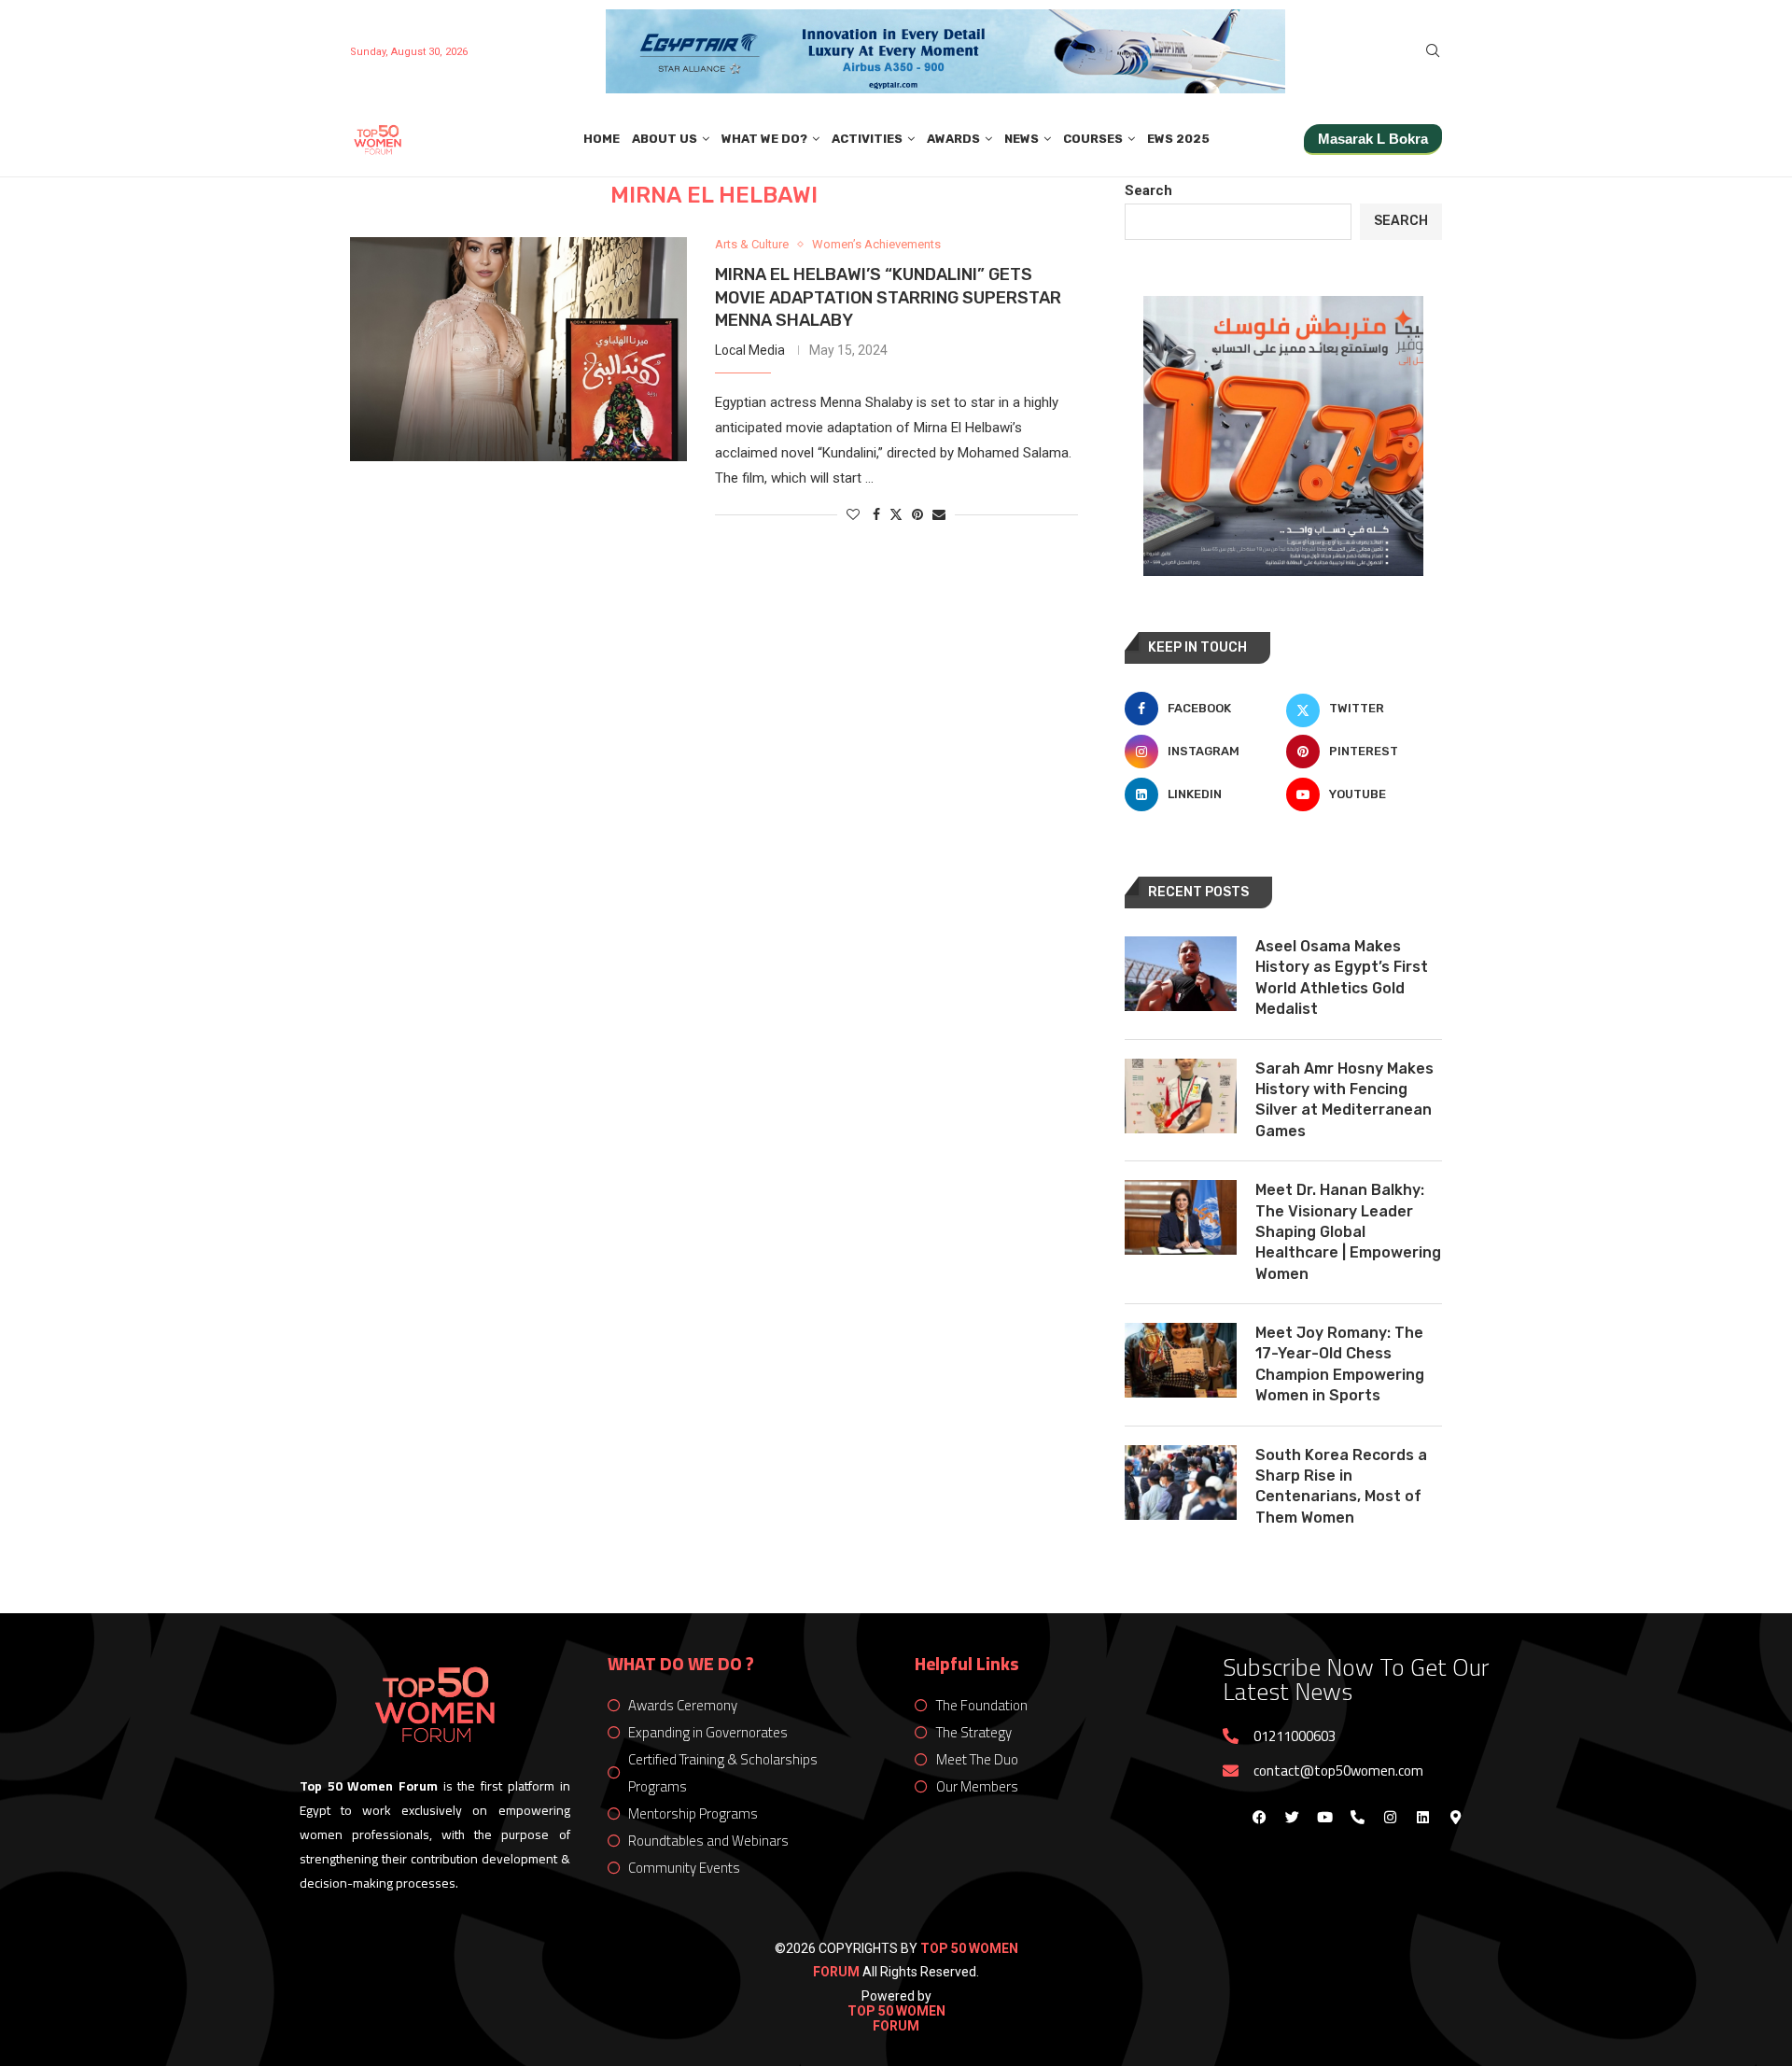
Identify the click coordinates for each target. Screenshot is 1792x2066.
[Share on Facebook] (876, 514)
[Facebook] (1259, 1817)
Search (1148, 190)
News (1022, 139)
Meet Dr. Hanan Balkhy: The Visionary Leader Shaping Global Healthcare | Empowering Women (1348, 1232)
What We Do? (764, 139)
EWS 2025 (1178, 139)
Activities (867, 139)
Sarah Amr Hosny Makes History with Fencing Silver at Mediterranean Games (1344, 1100)
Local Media (750, 350)
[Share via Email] (939, 514)
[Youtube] (1324, 1817)
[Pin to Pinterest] (917, 514)
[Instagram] (1390, 1817)
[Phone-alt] (1357, 1817)
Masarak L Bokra (1373, 139)
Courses (1093, 139)
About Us (665, 139)
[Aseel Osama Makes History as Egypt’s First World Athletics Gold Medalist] (1181, 974)
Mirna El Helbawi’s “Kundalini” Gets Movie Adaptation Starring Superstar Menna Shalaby (888, 297)
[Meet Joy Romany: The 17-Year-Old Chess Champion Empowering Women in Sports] (1181, 1360)
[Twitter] (1292, 1817)
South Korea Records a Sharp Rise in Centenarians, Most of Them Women (1341, 1486)
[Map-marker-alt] (1455, 1817)
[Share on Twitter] (896, 514)
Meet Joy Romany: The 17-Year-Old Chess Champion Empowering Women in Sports (1340, 1364)
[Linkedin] (1422, 1817)
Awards (953, 139)
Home (602, 139)
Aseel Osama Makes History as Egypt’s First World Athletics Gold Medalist (1342, 977)
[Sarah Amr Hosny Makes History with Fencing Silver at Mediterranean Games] (1181, 1096)
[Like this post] (853, 514)
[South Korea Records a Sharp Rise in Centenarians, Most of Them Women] (1181, 1483)
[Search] (1433, 51)
